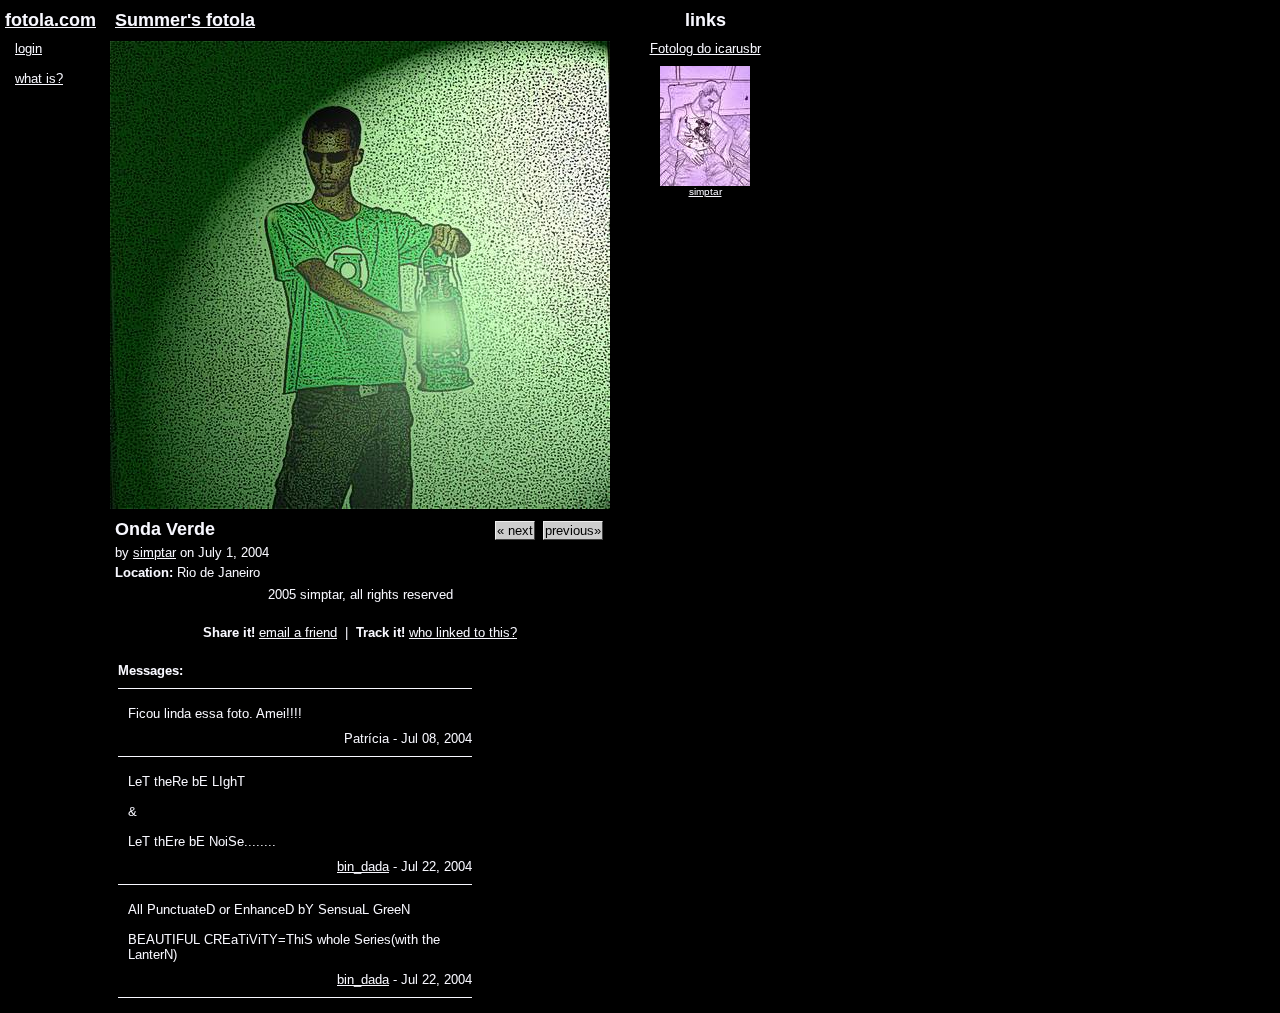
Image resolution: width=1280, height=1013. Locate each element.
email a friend (298, 632)
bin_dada (363, 866)
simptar (154, 552)
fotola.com (50, 20)
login (28, 48)
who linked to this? (463, 632)
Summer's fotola (185, 20)
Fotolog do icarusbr (705, 48)
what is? (39, 78)
